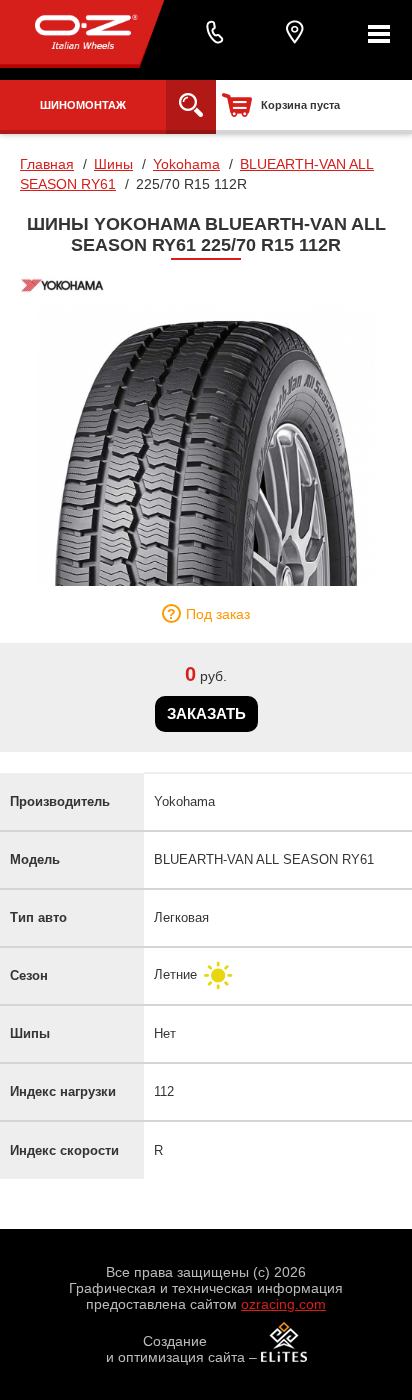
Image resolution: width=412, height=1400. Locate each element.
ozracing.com (283, 1304)
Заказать (206, 713)
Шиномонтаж (83, 105)
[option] (206, 446)
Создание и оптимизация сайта (175, 1349)
